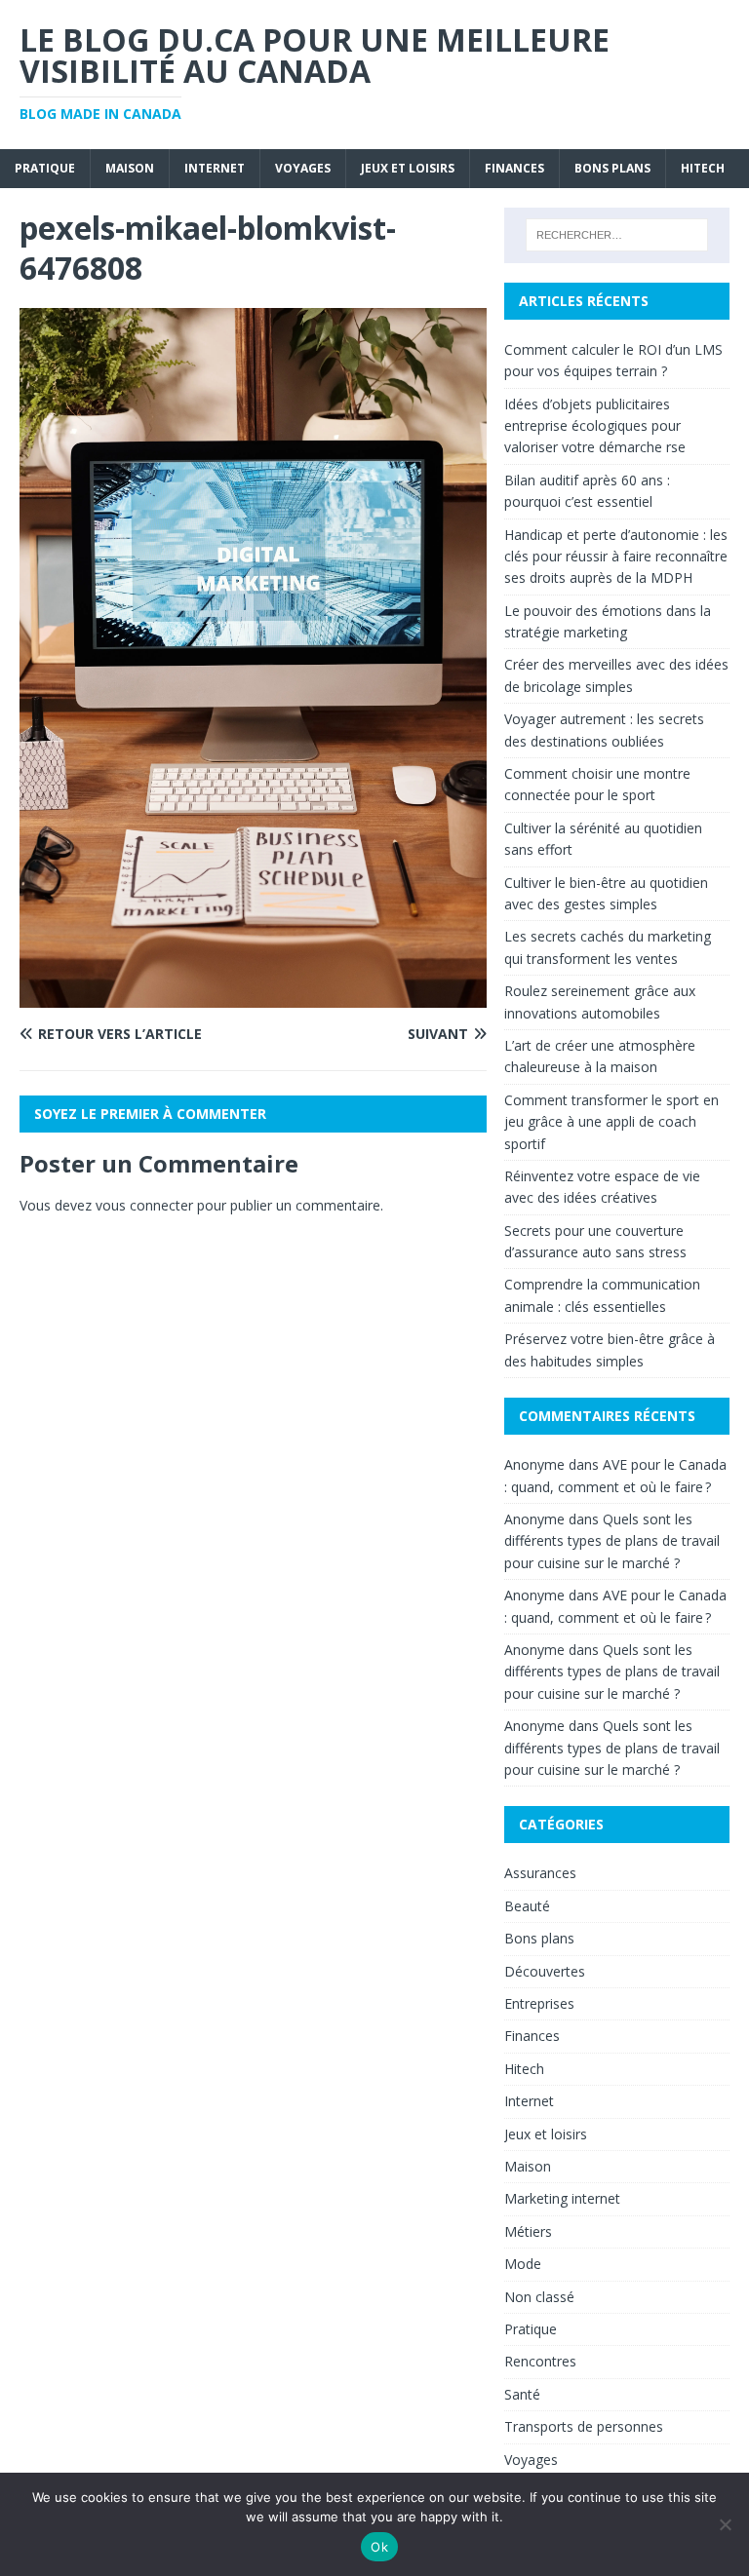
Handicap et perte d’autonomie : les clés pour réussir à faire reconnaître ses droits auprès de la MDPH (616, 557)
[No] (725, 2524)
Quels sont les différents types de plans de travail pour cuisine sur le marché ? (612, 1541)
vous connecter (144, 1205)
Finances (514, 168)
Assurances (540, 1873)
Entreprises (539, 2003)
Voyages (303, 168)
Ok (379, 2547)
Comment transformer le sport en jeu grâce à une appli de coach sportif (611, 1122)
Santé (522, 2394)
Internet (215, 168)
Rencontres (540, 2361)
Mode (523, 2264)
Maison (130, 168)
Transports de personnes (584, 2426)
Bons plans (612, 168)
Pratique (45, 168)
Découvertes (545, 1971)
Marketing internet (562, 2198)
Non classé (539, 2297)
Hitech (703, 168)
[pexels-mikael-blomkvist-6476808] (253, 997)
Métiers (528, 2231)
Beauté (527, 1906)
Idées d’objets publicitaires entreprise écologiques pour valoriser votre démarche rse (595, 426)
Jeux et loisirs (408, 168)
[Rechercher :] (617, 235)
